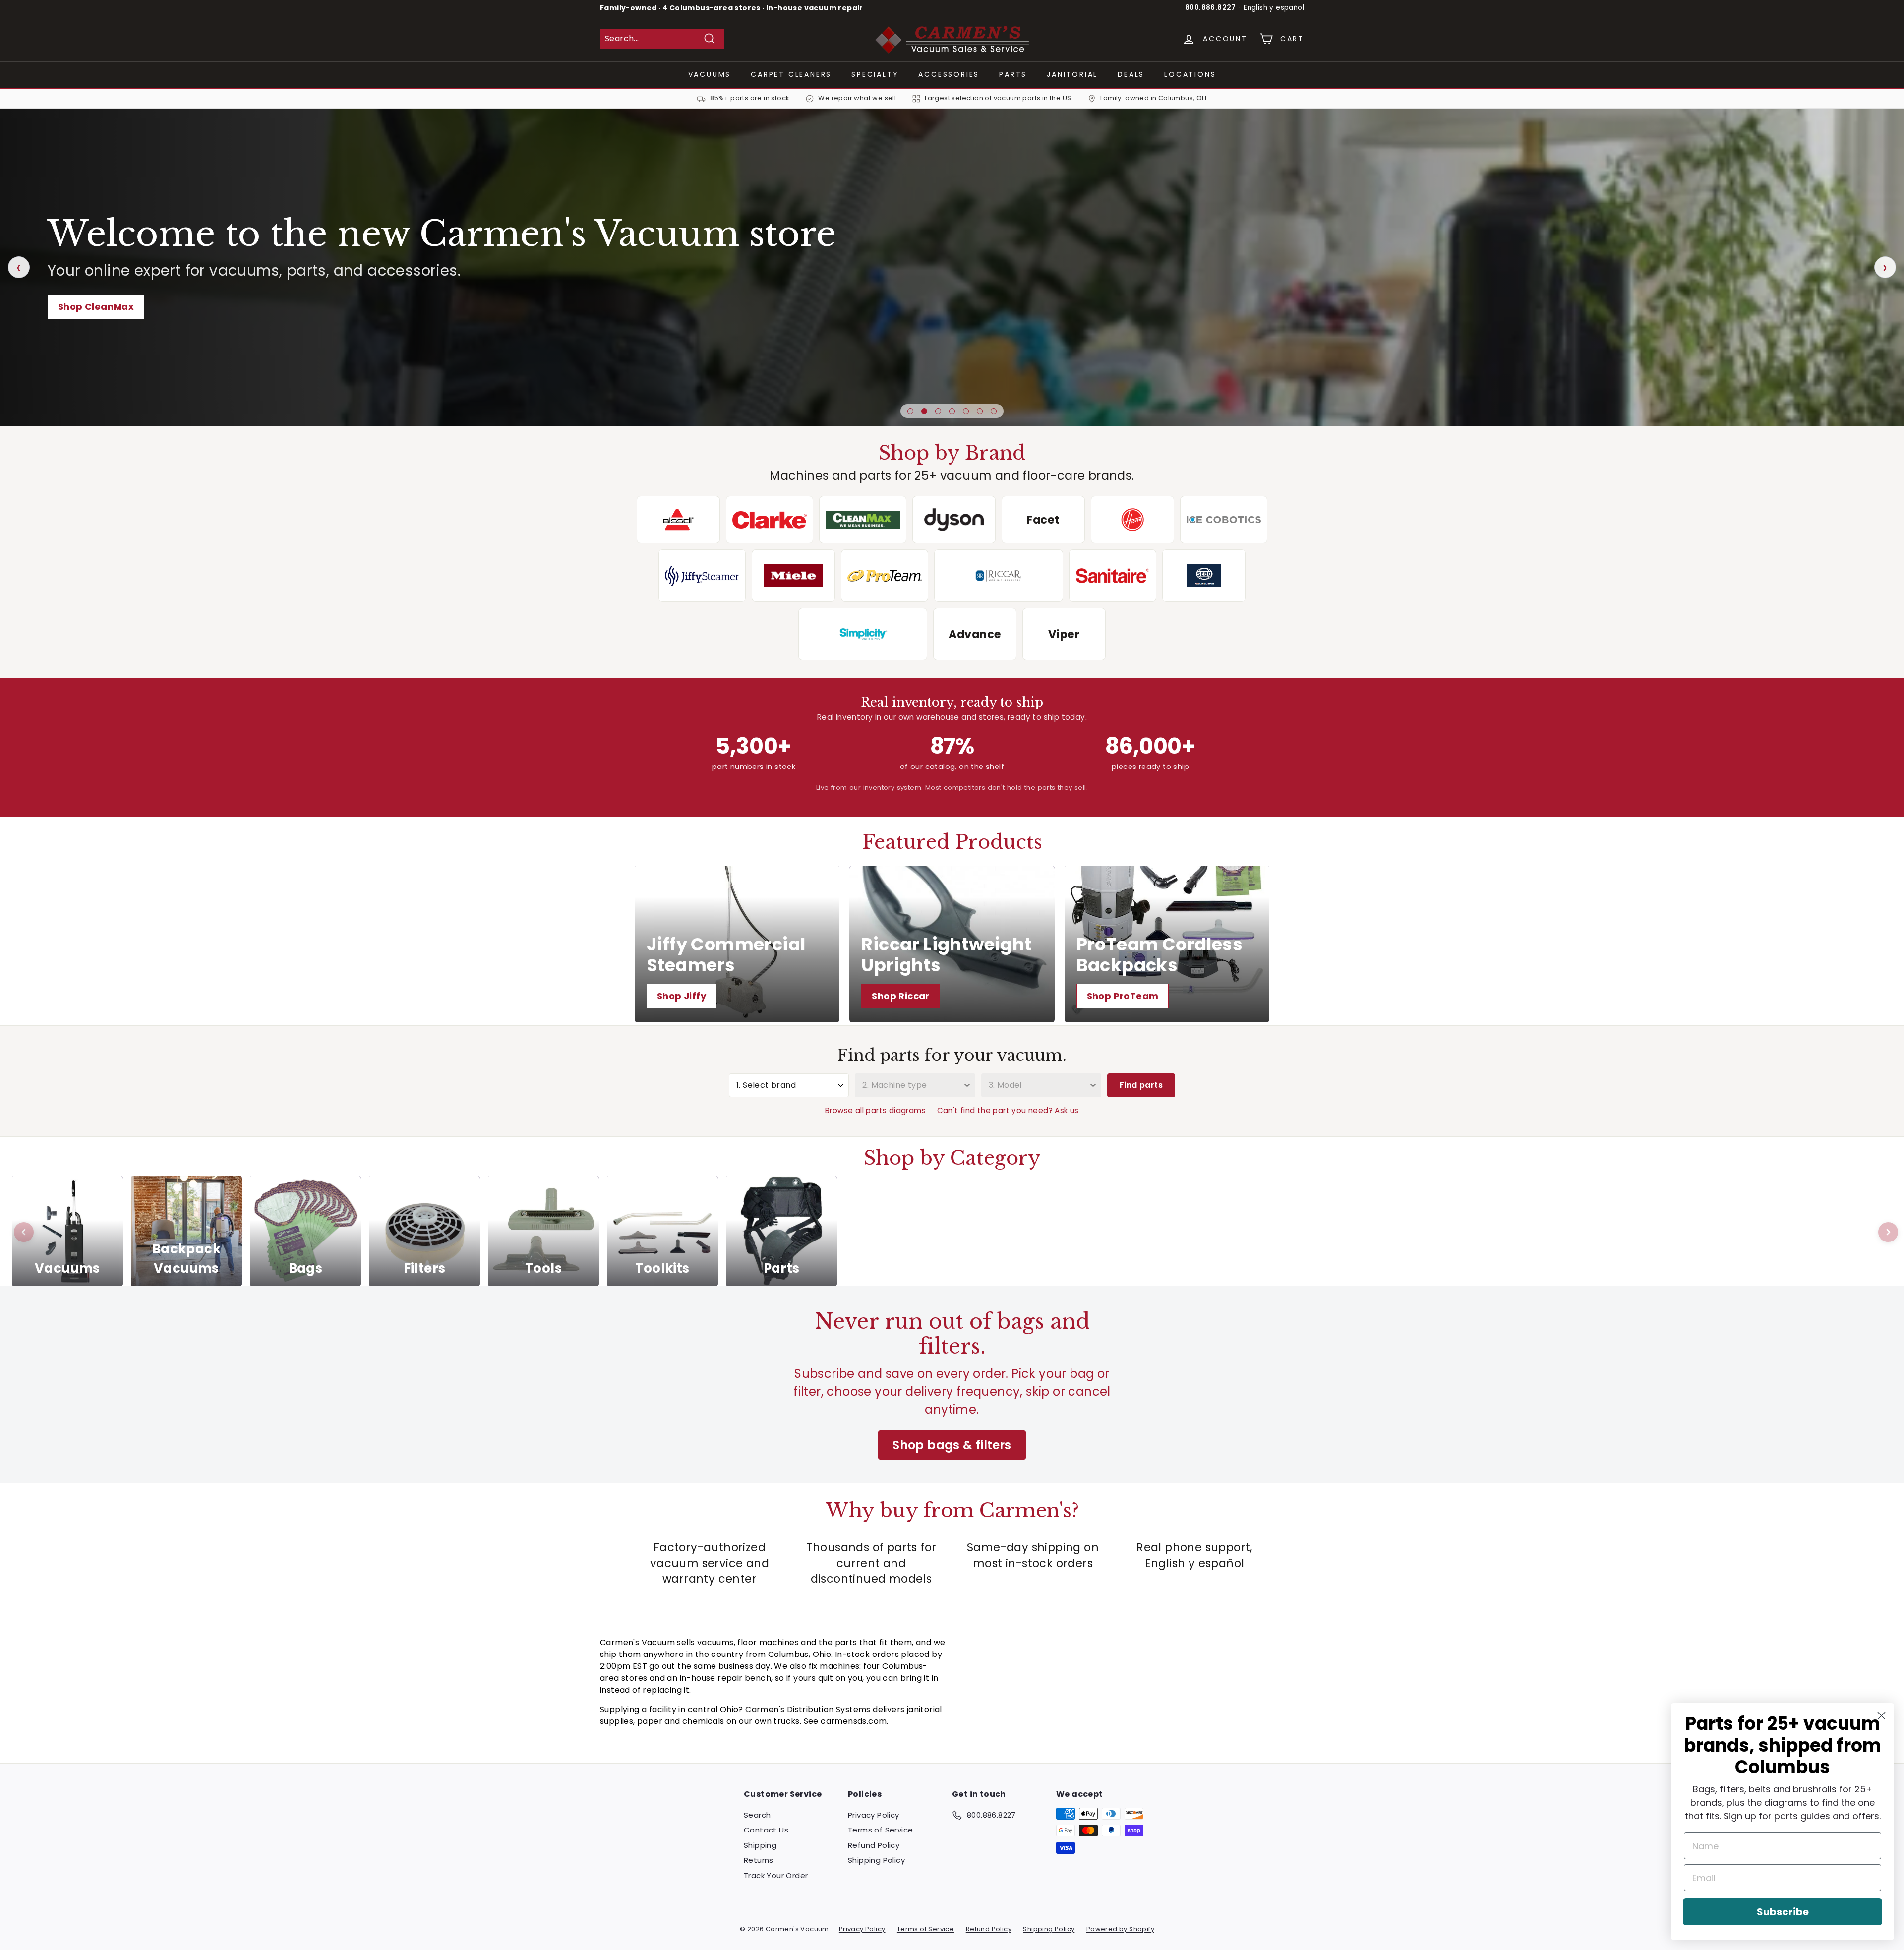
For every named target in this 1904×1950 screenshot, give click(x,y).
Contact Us (766, 1830)
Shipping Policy (876, 1860)
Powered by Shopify (1120, 1929)
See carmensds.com (845, 1721)
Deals (1131, 74)
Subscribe (1783, 1912)
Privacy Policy (874, 1815)
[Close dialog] (1881, 1716)
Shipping (760, 1845)
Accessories (949, 74)
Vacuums (710, 74)
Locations (1190, 74)
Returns (759, 1860)
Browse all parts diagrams (875, 1110)
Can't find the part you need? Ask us (1008, 1110)
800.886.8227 (1211, 8)
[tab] (910, 411)
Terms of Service (880, 1830)
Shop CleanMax (96, 307)
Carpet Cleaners (791, 74)
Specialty (875, 74)
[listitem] (678, 520)
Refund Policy (874, 1845)
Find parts (1141, 1085)
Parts (1013, 74)
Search (757, 1815)
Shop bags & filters (952, 1445)
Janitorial (1072, 74)
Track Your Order (776, 1875)
